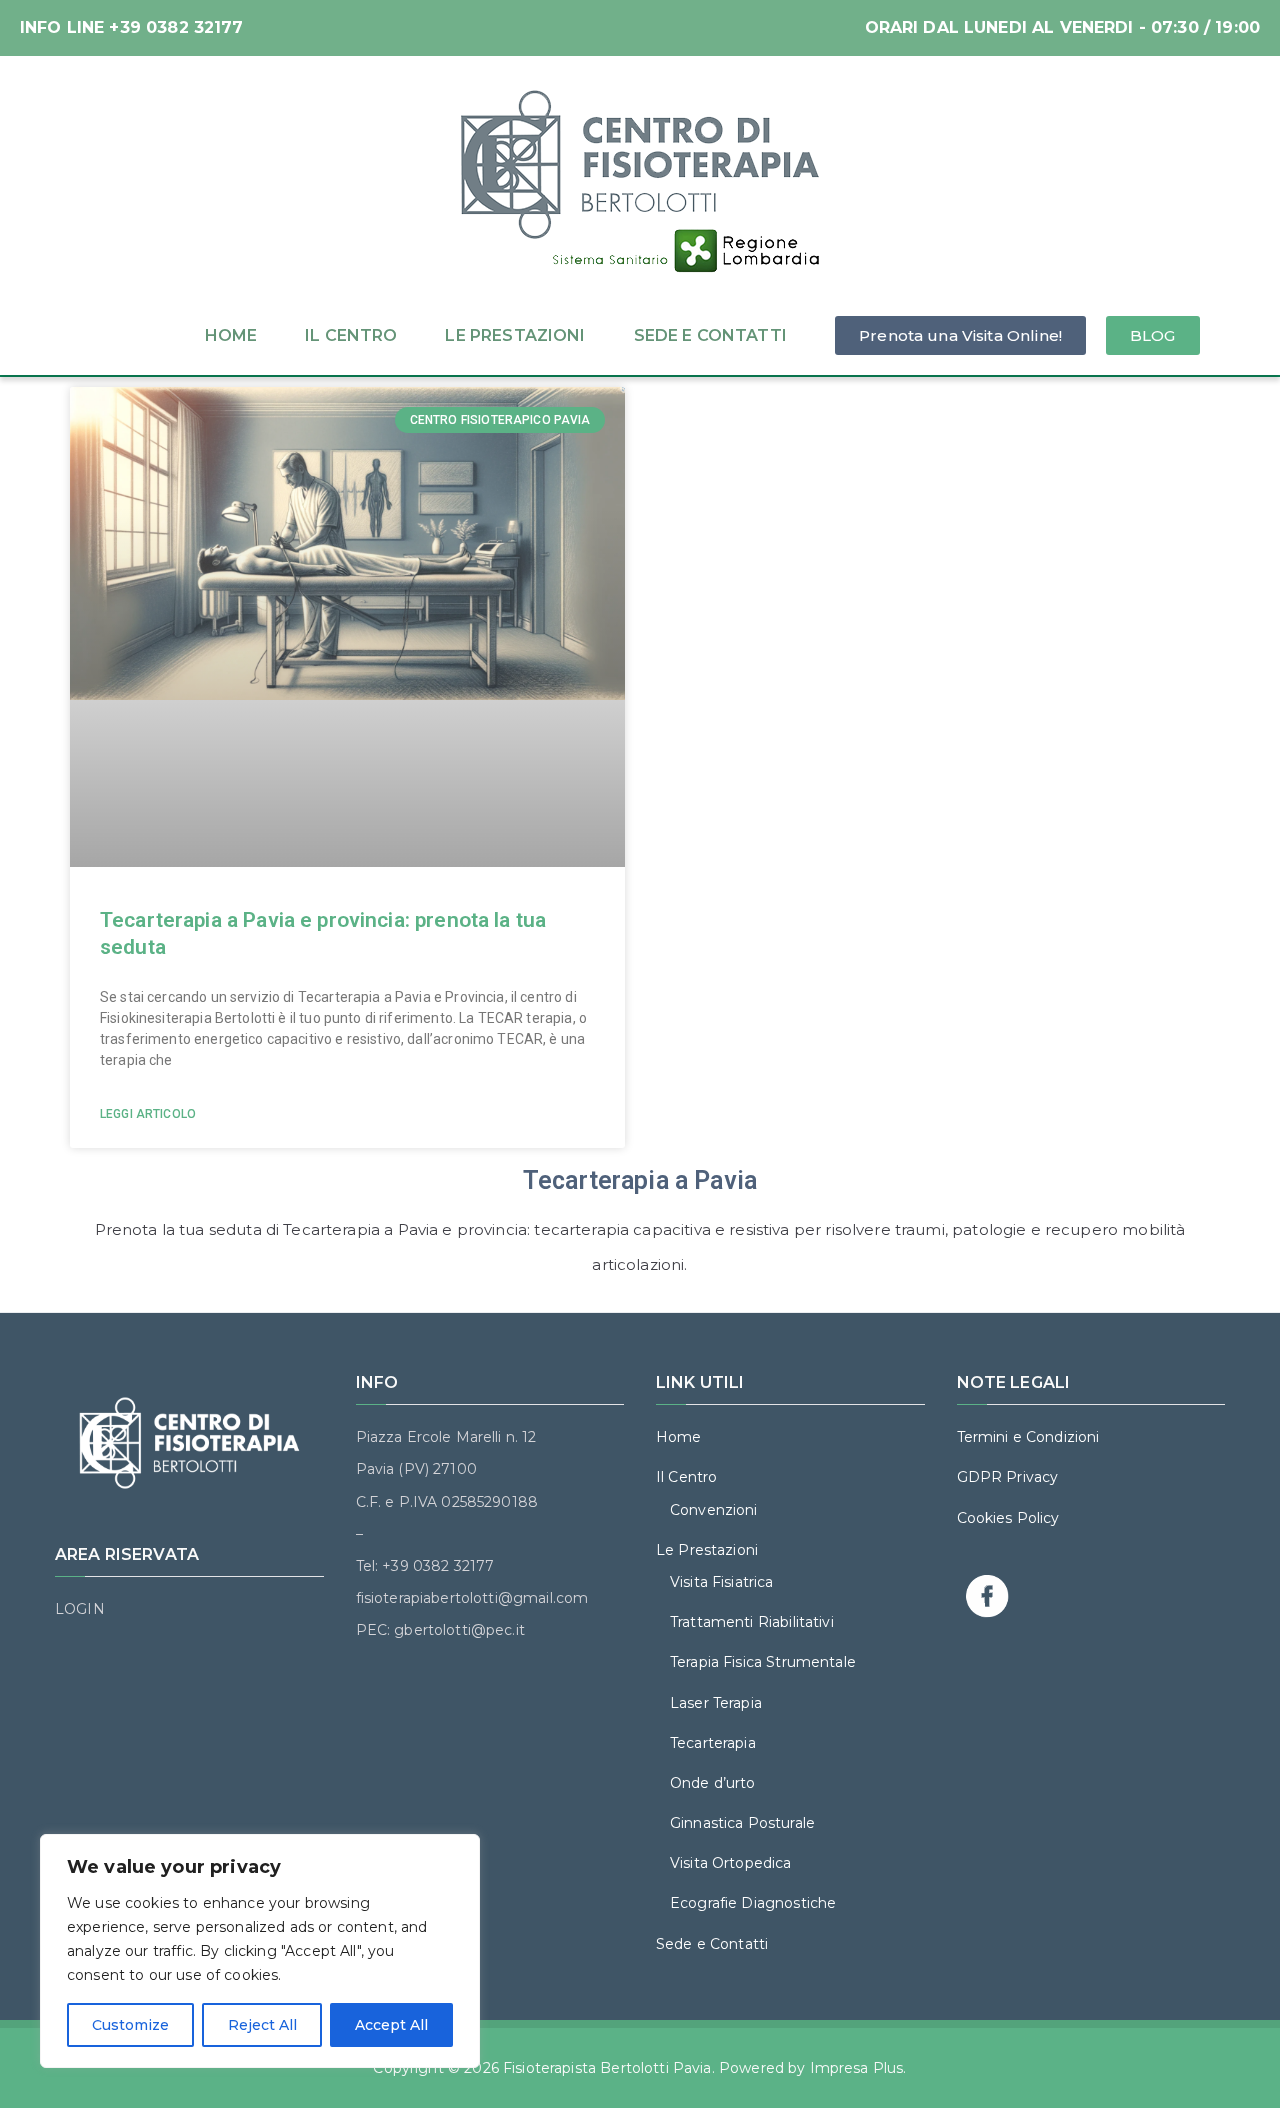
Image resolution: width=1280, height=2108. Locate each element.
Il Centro (351, 335)
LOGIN (80, 1609)
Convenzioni (714, 1510)
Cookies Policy (1008, 1518)
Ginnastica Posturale (742, 1823)
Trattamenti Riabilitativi (752, 1622)
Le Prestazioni (515, 335)
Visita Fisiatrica (722, 1582)
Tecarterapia (713, 1743)
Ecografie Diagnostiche (753, 1903)
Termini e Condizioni (1028, 1437)
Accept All (391, 2025)
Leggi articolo (148, 1114)
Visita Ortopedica (731, 1863)
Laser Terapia (716, 1703)
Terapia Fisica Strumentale (763, 1662)
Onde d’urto (713, 1783)
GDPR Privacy (1008, 1477)
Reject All (262, 2025)
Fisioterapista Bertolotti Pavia (607, 2068)
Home (231, 335)
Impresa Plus (857, 2068)
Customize (130, 2025)
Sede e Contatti (710, 335)
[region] (260, 1951)
